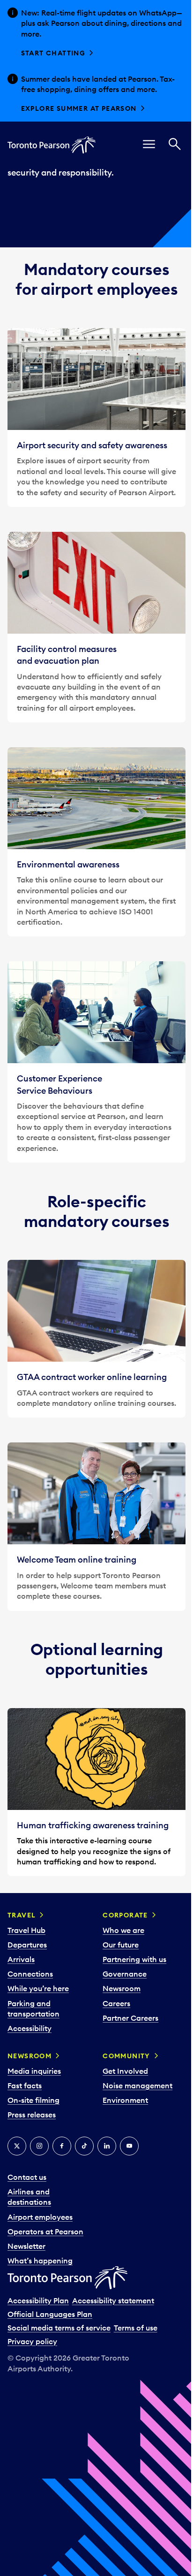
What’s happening (40, 2261)
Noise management (137, 2085)
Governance (125, 1974)
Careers (116, 2003)
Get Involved (125, 2071)
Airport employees (40, 2217)
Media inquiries (34, 2071)
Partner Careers (130, 2018)
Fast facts (25, 2085)
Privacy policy (32, 2341)
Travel (22, 1915)
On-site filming (33, 2100)
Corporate (125, 1915)
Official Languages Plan (50, 2314)
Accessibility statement (113, 2300)
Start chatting (53, 53)
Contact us (27, 2177)
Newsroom (122, 1988)
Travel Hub (26, 1930)
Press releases (32, 2115)
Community (126, 2056)
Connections (30, 1974)
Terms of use (136, 2328)
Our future (121, 1945)
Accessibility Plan (38, 2300)
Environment (125, 2100)
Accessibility (30, 2028)
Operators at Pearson (45, 2231)
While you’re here (38, 1988)
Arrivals (21, 1959)
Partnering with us (134, 1959)
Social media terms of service (59, 2328)
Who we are (123, 1930)
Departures (27, 1945)
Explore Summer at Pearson (79, 108)
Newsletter (26, 2246)
